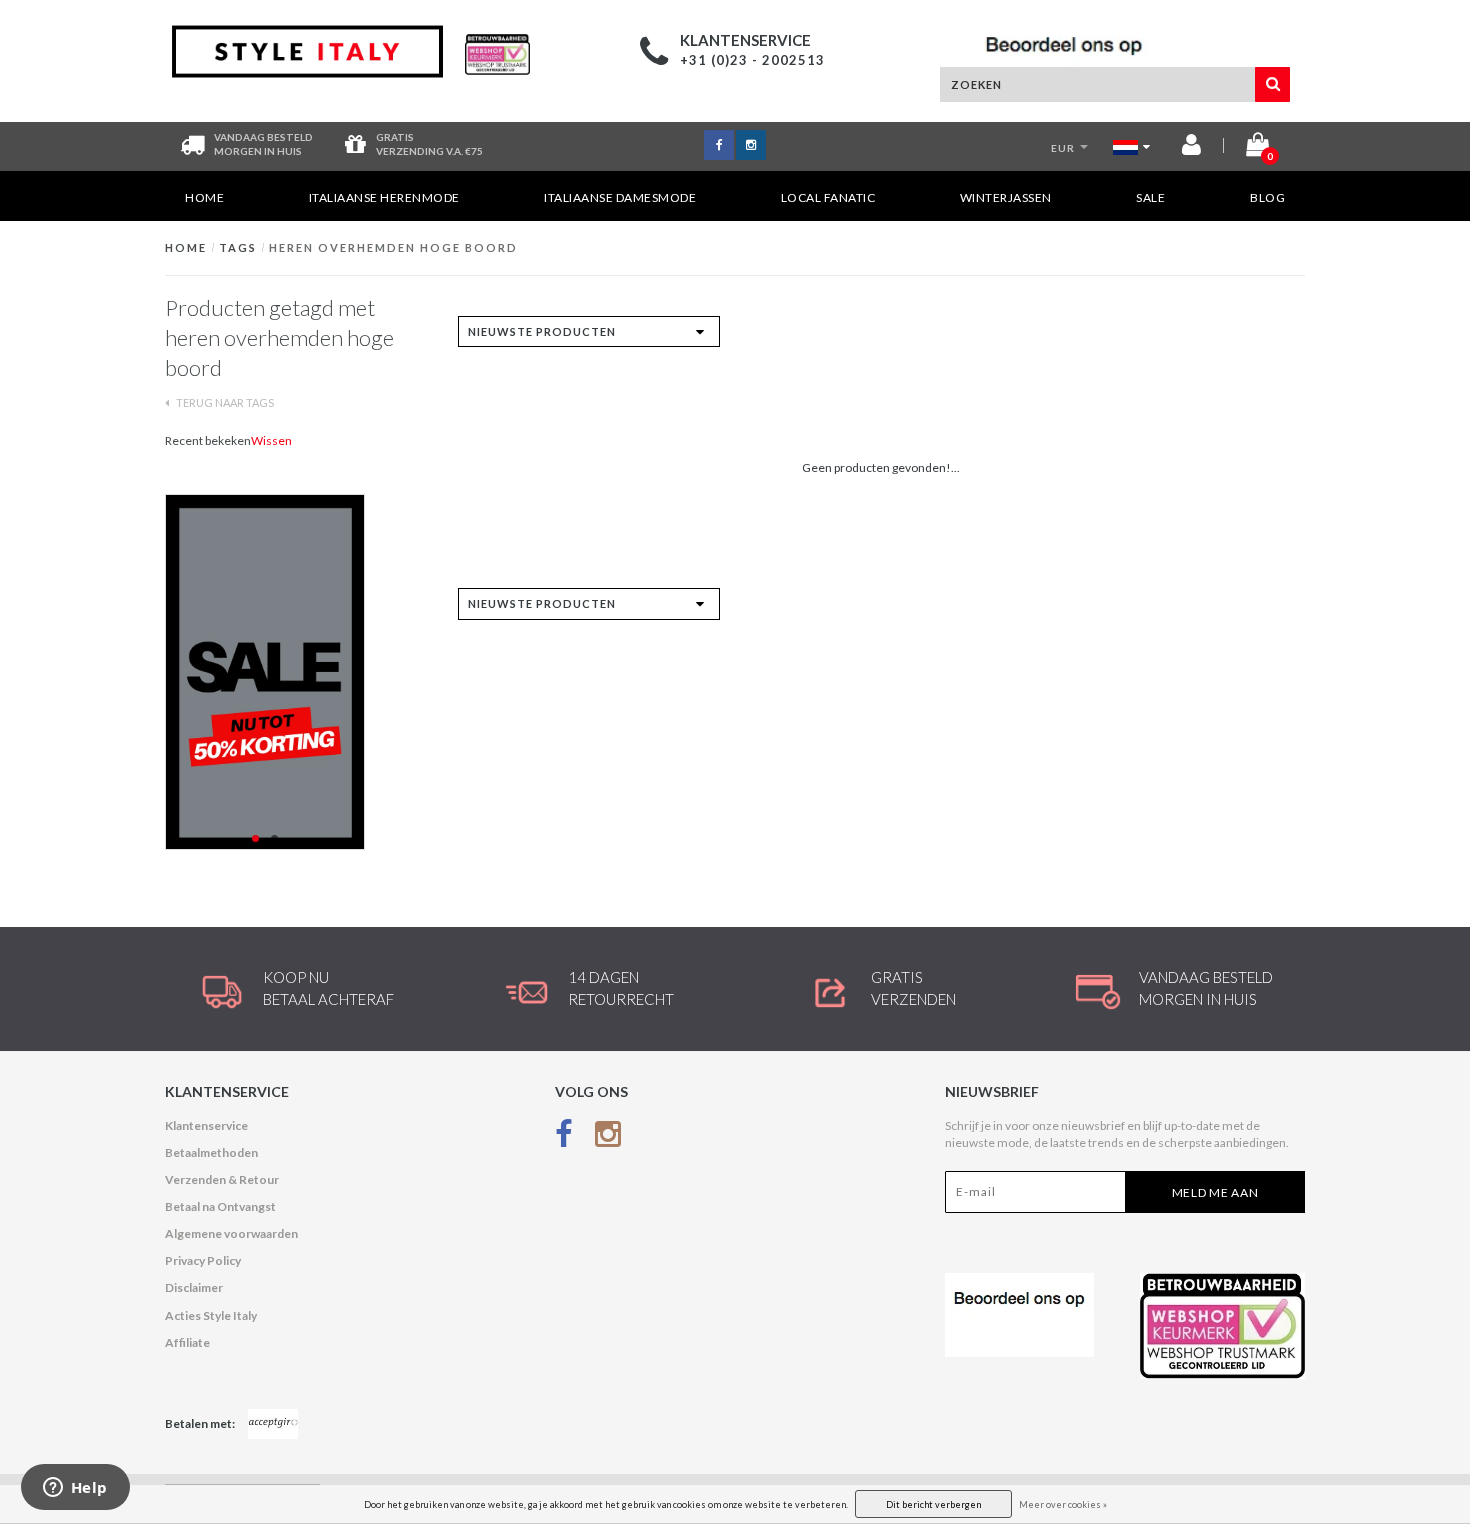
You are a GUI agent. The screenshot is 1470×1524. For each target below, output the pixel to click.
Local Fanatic (828, 197)
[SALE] (296, 672)
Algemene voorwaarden (231, 1233)
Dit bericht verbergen (933, 1504)
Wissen (271, 440)
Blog (1267, 197)
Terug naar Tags (224, 402)
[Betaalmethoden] (273, 1424)
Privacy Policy (203, 1260)
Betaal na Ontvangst (220, 1206)
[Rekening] (1191, 148)
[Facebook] (564, 1138)
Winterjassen (1006, 197)
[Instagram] (608, 1138)
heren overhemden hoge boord (393, 247)
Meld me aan (1215, 1192)
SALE (1150, 197)
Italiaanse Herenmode (384, 197)
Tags (238, 247)
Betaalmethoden (211, 1152)
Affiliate (187, 1342)
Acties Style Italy (211, 1315)
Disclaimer (194, 1287)
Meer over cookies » (1063, 1504)
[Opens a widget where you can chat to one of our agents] (75, 1489)
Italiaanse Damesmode (620, 197)
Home (204, 197)
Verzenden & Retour (222, 1179)
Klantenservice (206, 1125)
